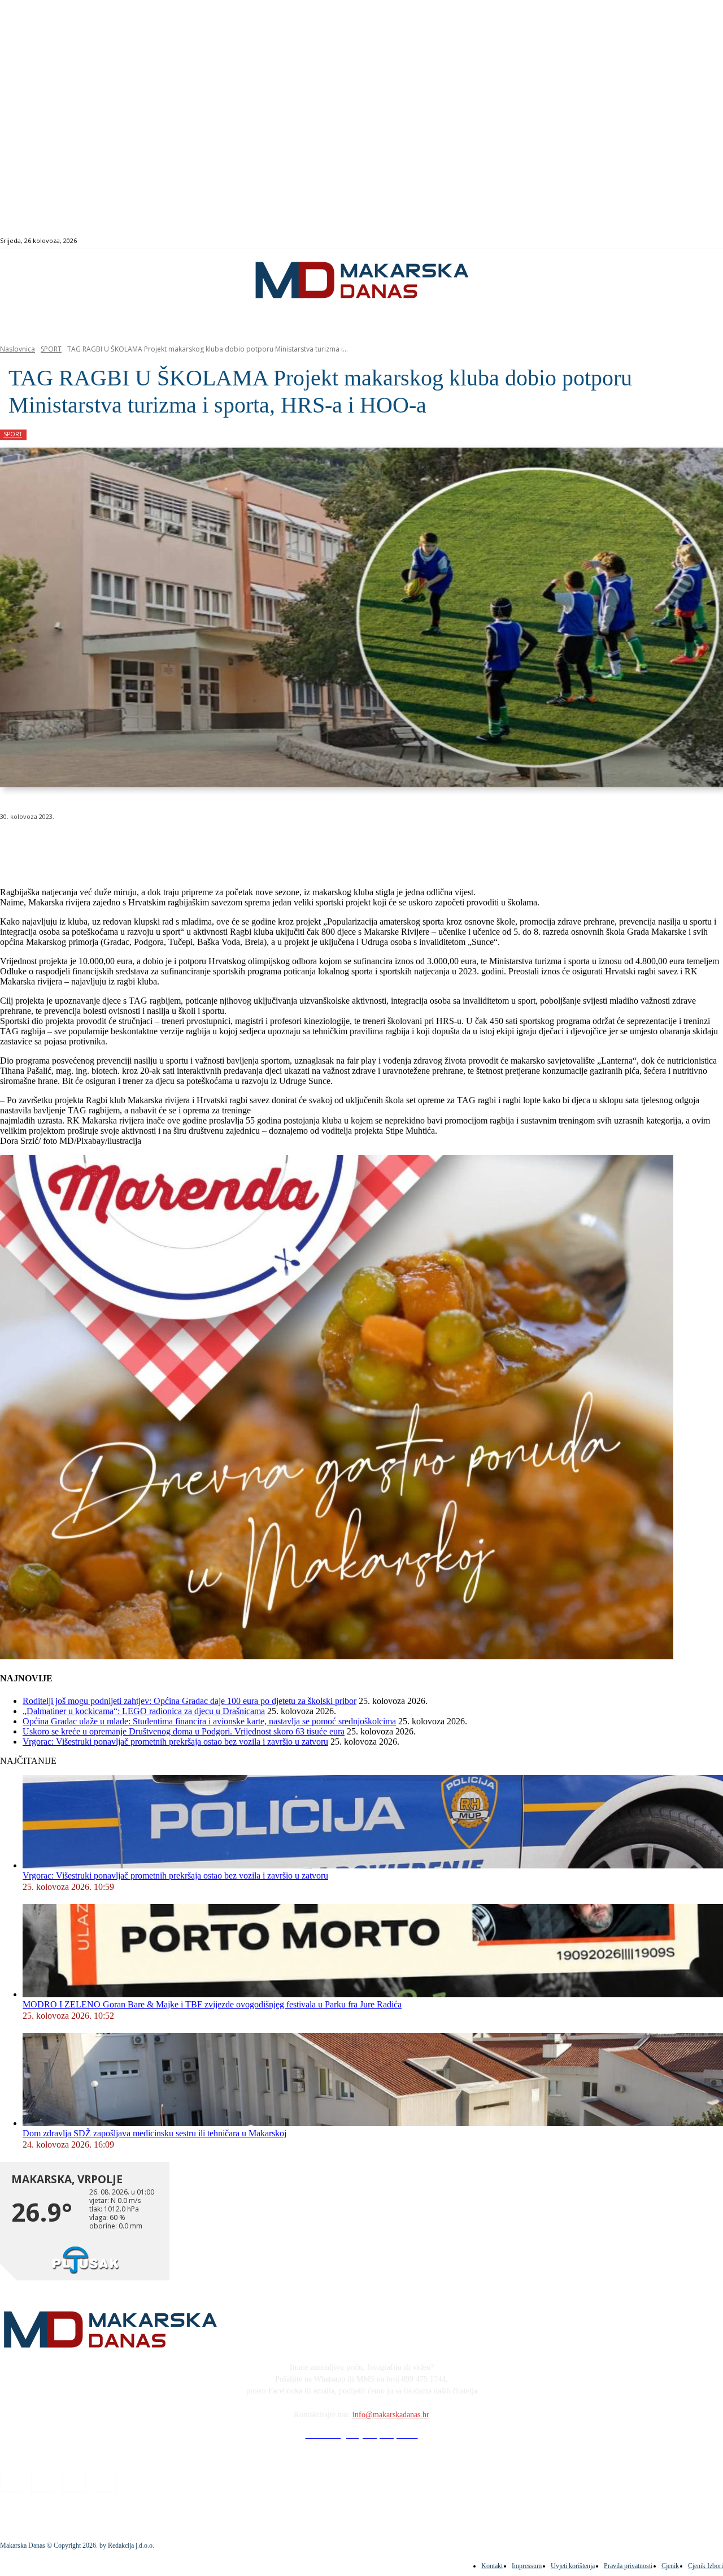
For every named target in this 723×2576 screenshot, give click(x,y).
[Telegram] (262, 845)
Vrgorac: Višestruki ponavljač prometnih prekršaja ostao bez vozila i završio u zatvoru (175, 1742)
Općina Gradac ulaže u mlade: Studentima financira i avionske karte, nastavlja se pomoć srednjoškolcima (209, 1721)
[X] (140, 845)
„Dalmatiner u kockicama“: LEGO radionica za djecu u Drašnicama (144, 1711)
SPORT (51, 349)
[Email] (221, 845)
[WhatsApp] (181, 845)
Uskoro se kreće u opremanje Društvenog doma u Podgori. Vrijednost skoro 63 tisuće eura (184, 1731)
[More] (303, 845)
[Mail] (693, 241)
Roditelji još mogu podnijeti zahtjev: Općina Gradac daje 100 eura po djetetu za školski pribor (190, 1701)
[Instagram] (680, 241)
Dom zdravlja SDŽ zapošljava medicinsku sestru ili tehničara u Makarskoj (154, 2133)
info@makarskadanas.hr (391, 2415)
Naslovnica (18, 349)
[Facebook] (667, 241)
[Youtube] (706, 241)
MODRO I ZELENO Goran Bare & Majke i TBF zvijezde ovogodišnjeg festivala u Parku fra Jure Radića (212, 2004)
